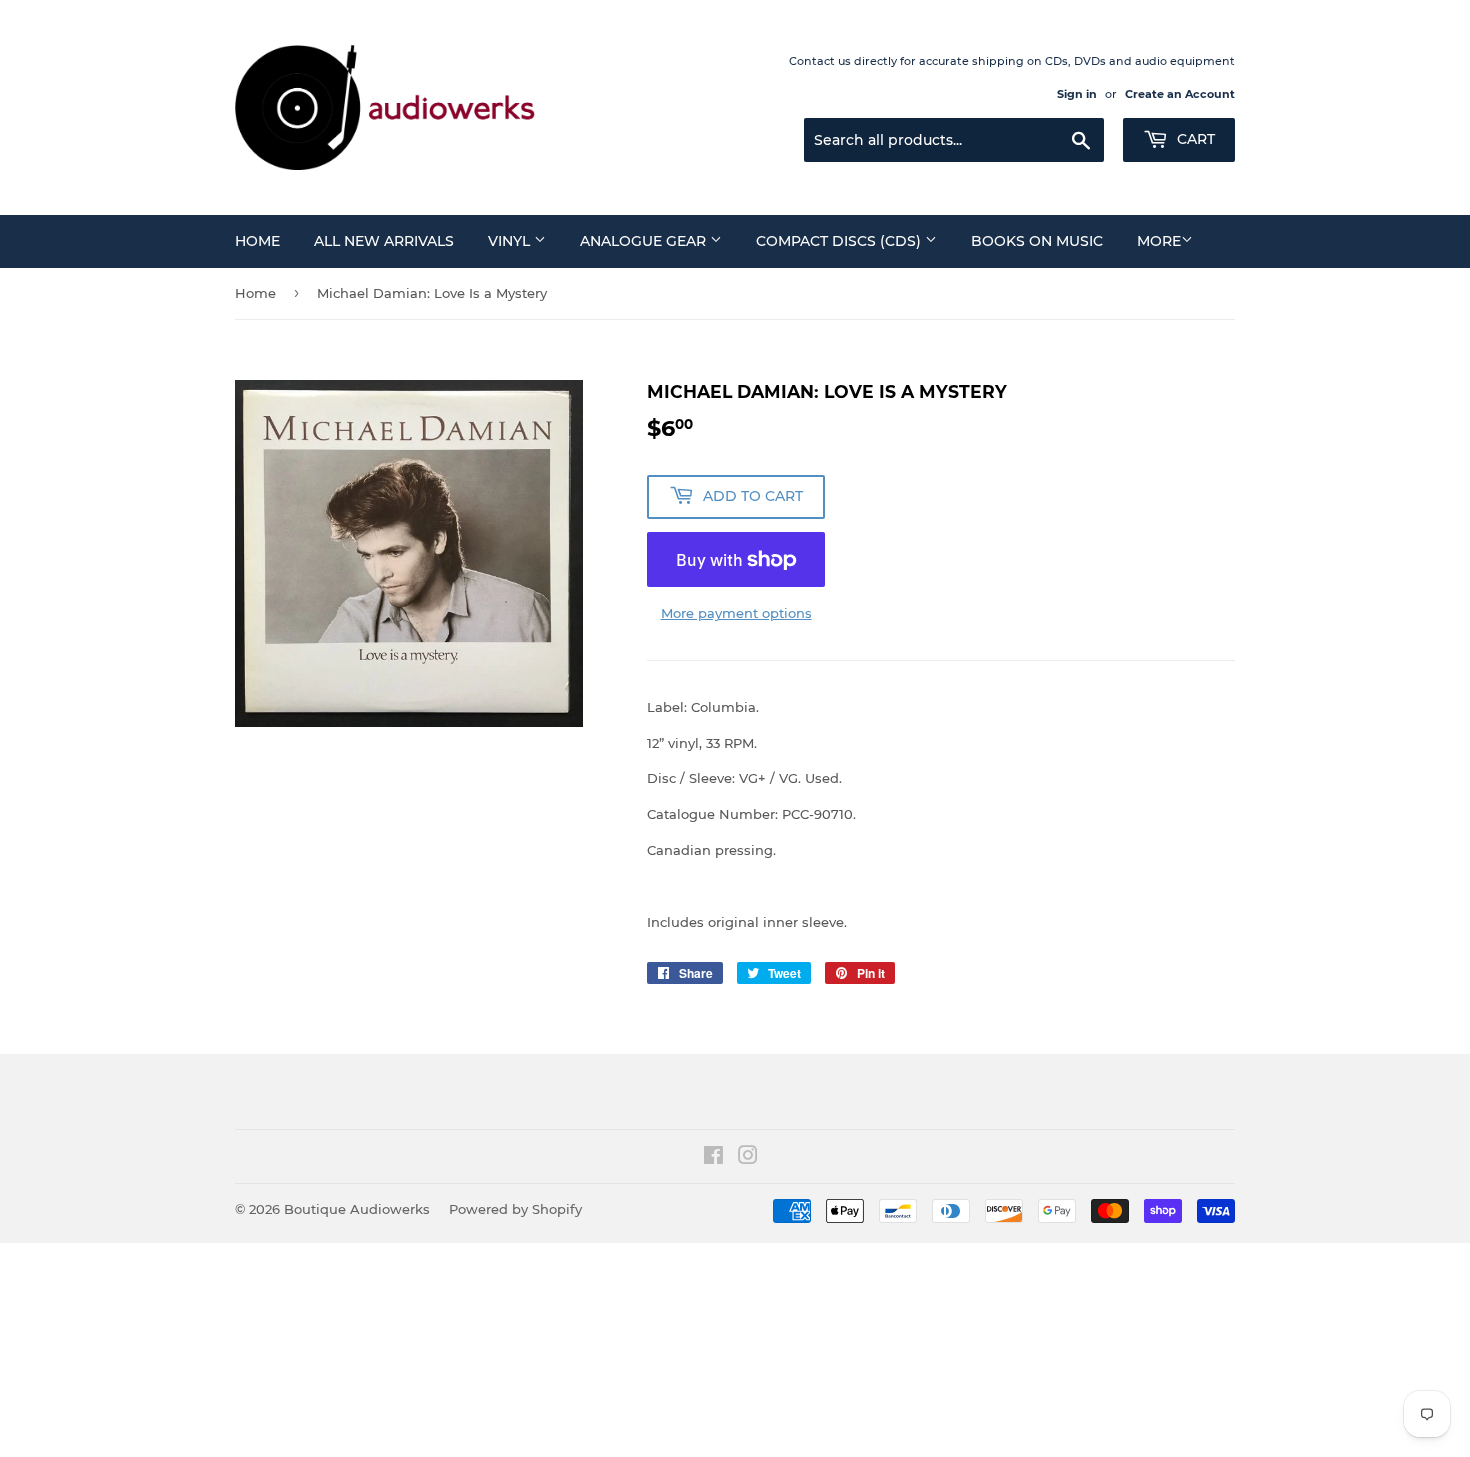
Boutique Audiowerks (357, 1209)
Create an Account (1180, 94)
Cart (1194, 139)
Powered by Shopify (515, 1209)
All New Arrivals (384, 241)
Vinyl (511, 241)
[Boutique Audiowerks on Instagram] (748, 1158)
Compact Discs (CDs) (840, 241)
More (1159, 241)
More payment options (736, 613)
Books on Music (1037, 241)
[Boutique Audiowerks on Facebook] (713, 1158)
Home (257, 241)
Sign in (1077, 94)
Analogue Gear (645, 241)
